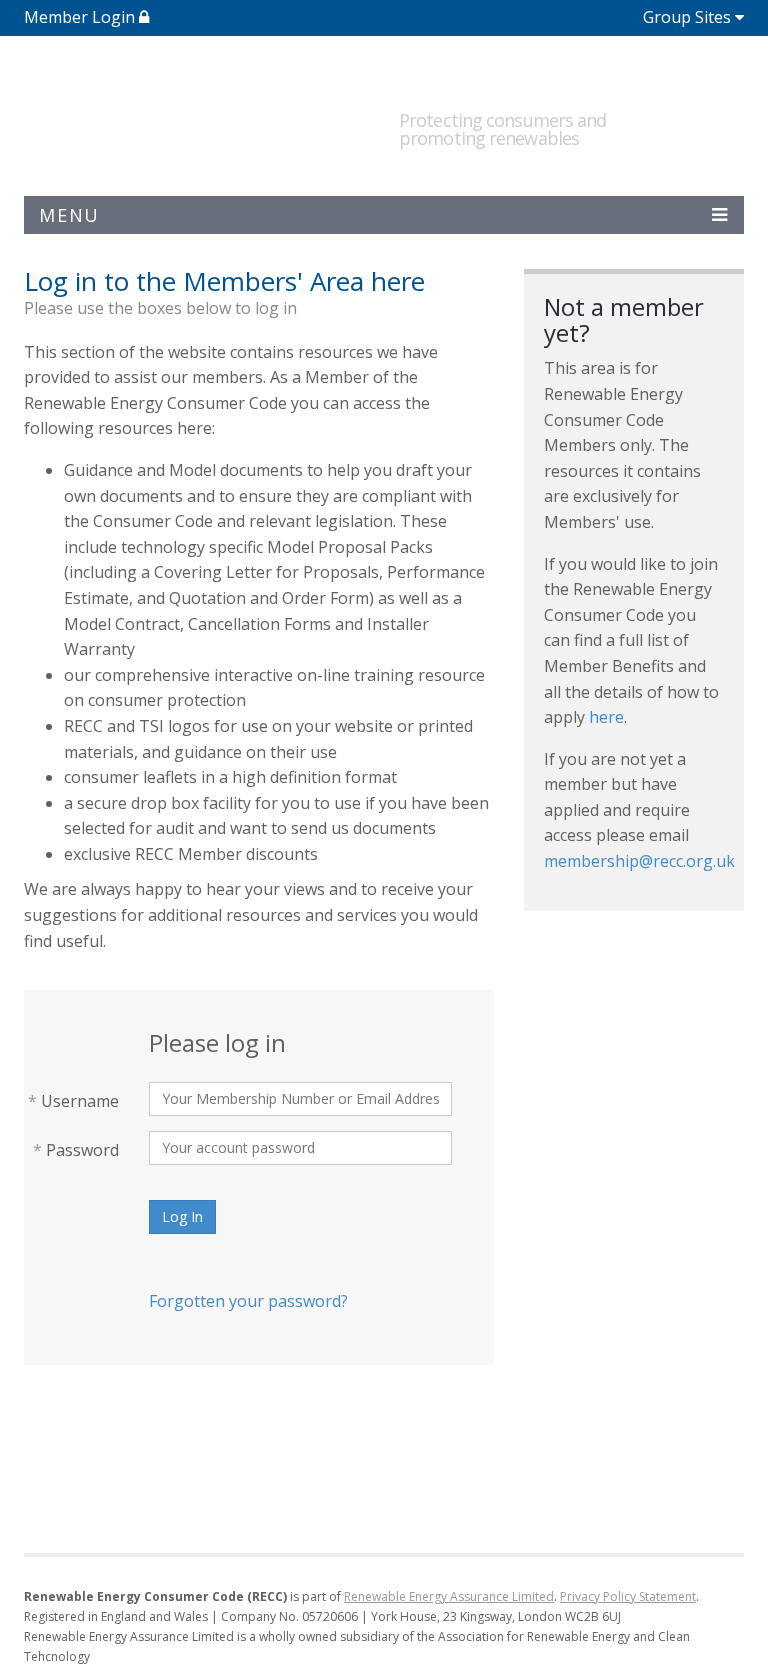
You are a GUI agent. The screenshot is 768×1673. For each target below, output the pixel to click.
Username (73, 1101)
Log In (182, 1216)
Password (76, 1150)
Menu (69, 215)
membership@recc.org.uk (639, 861)
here (606, 717)
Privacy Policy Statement (628, 1596)
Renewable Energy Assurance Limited (449, 1596)
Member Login (81, 17)
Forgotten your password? (248, 1301)
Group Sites (687, 17)
